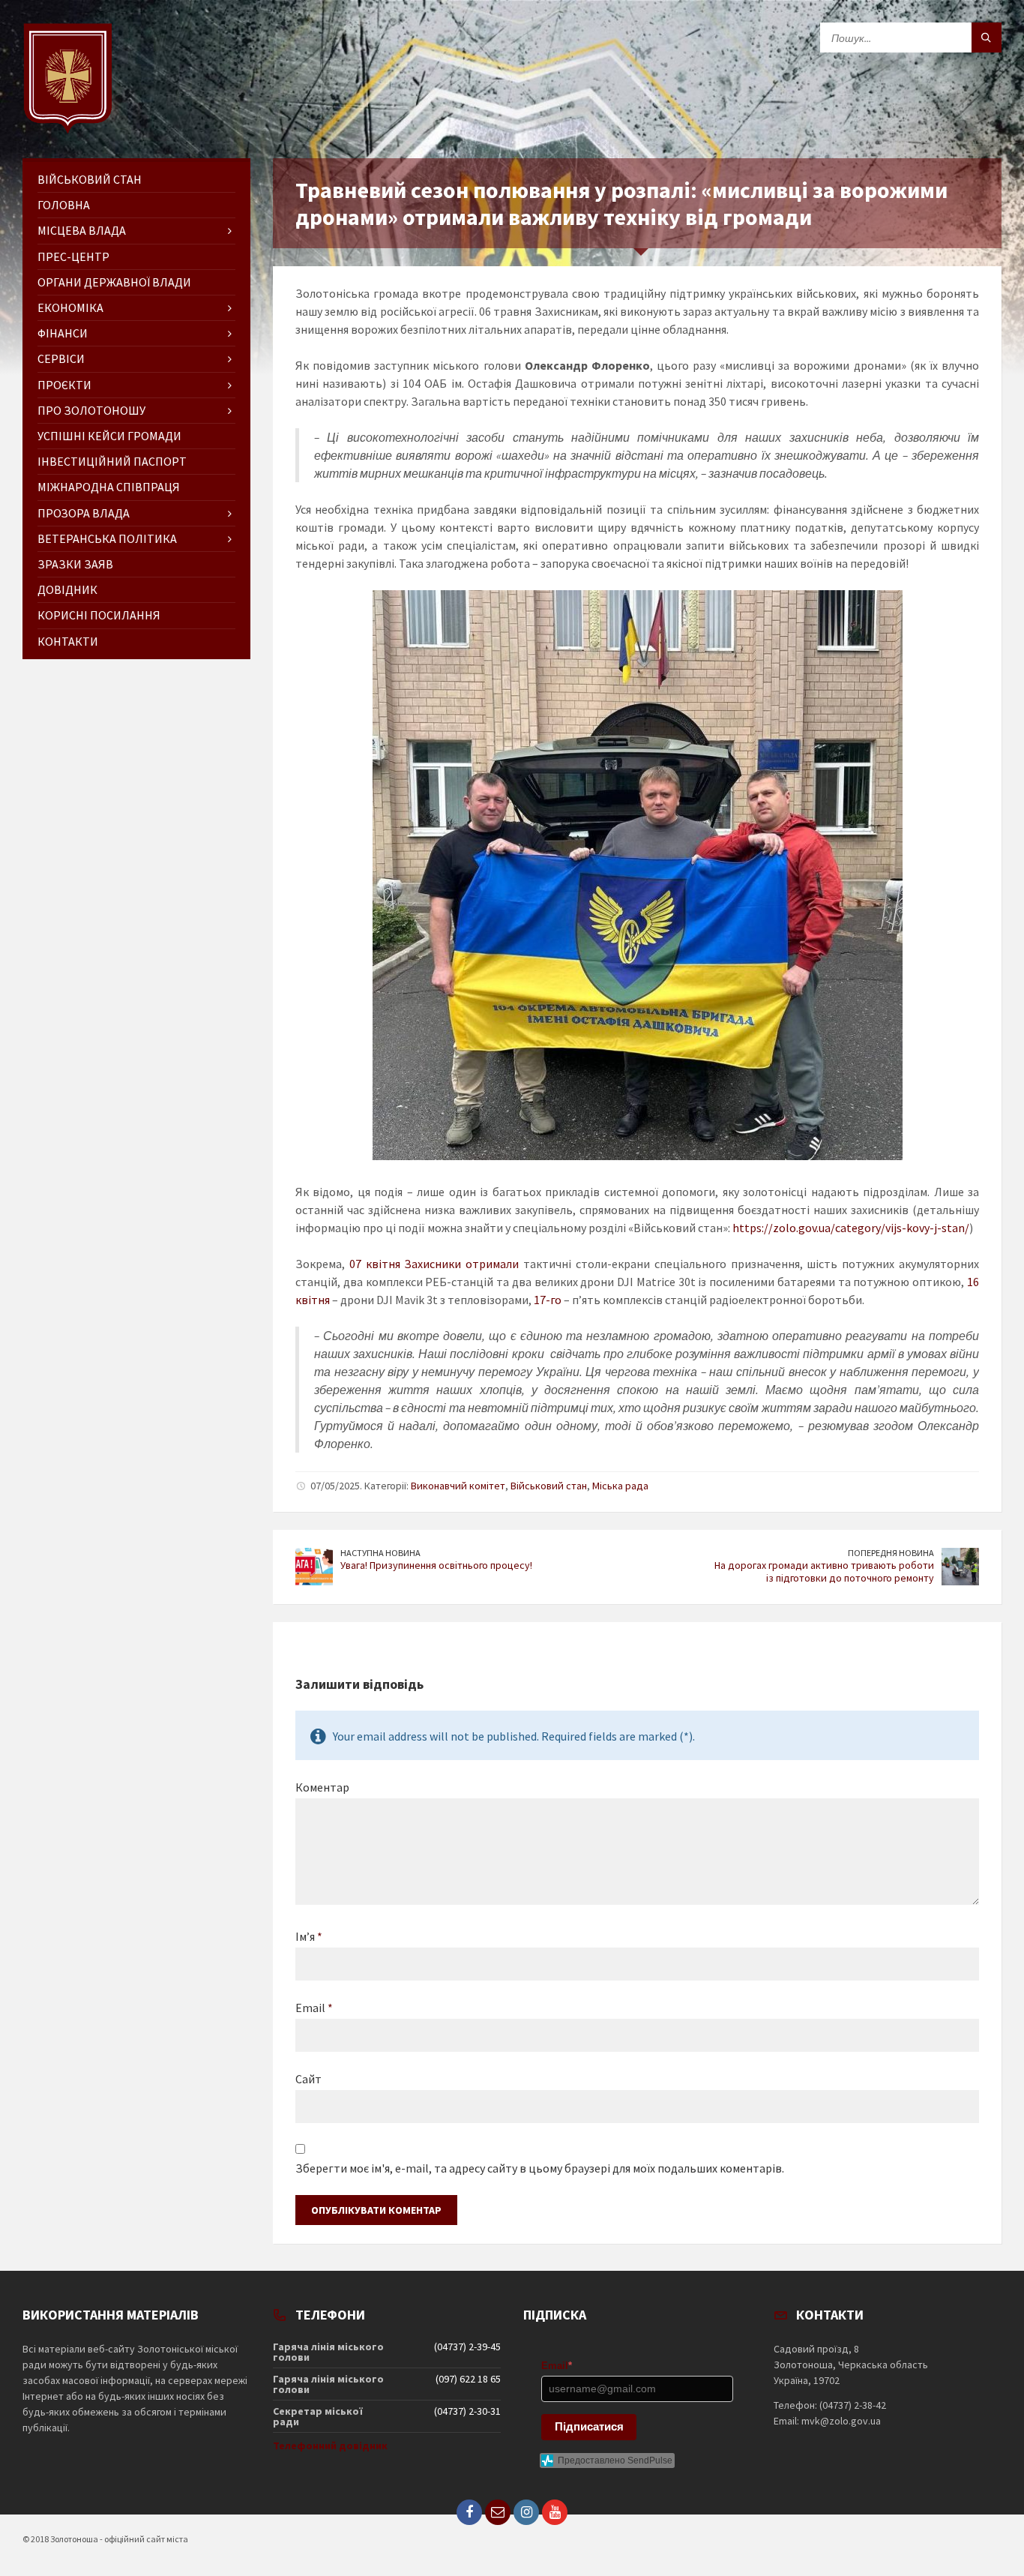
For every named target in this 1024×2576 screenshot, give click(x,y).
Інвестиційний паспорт (112, 461)
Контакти (68, 641)
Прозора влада (84, 513)
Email (314, 2008)
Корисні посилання (99, 615)
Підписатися (589, 2426)
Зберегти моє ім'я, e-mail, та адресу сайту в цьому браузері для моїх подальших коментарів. (540, 2168)
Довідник (67, 589)
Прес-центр (73, 256)
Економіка (70, 307)
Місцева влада (82, 230)
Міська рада (620, 1486)
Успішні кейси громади (109, 436)
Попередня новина (891, 1553)
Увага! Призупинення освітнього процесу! (436, 1565)
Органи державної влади (114, 282)
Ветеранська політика (107, 538)
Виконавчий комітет (458, 1486)
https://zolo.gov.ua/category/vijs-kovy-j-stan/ (851, 1228)
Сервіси (61, 358)
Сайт (308, 2079)
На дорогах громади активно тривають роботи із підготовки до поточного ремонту (824, 1571)
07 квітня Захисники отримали (434, 1264)
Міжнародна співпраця (109, 487)
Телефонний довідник (330, 2446)
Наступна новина (380, 1553)
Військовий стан (549, 1486)
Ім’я (309, 1936)
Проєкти (64, 385)
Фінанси (63, 333)
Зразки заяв (75, 564)
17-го (548, 1300)
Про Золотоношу (91, 410)
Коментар (322, 1787)
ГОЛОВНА (64, 205)
